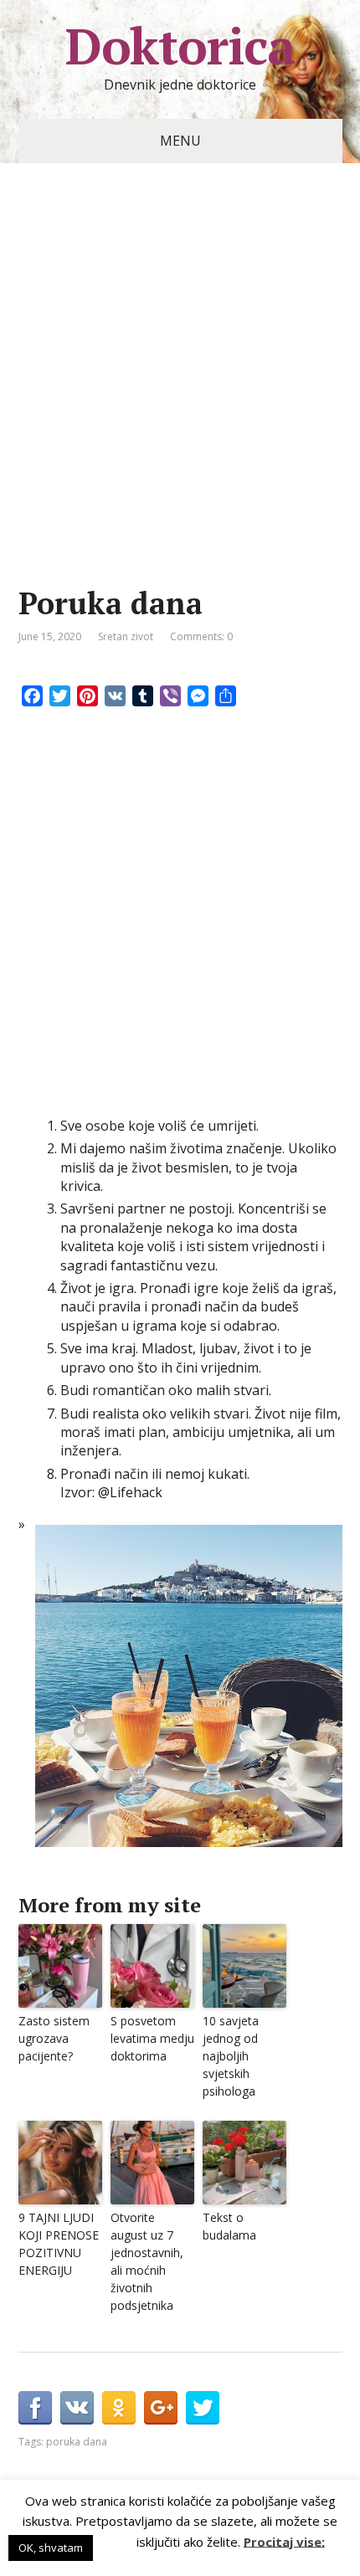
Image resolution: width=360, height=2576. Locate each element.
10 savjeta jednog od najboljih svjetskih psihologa (231, 2056)
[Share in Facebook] (35, 2408)
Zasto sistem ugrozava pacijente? (54, 2038)
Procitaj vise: (284, 2541)
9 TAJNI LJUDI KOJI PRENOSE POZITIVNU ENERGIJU (59, 2244)
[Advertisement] (180, 400)
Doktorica (180, 46)
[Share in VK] (77, 2408)
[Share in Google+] (161, 2408)
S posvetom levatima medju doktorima (152, 2038)
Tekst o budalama (229, 2226)
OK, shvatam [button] (51, 2548)
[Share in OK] (119, 2408)
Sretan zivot (126, 636)
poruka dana (77, 2442)
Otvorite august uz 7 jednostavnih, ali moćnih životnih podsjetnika (147, 2261)
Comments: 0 (201, 636)
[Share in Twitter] (203, 2408)
